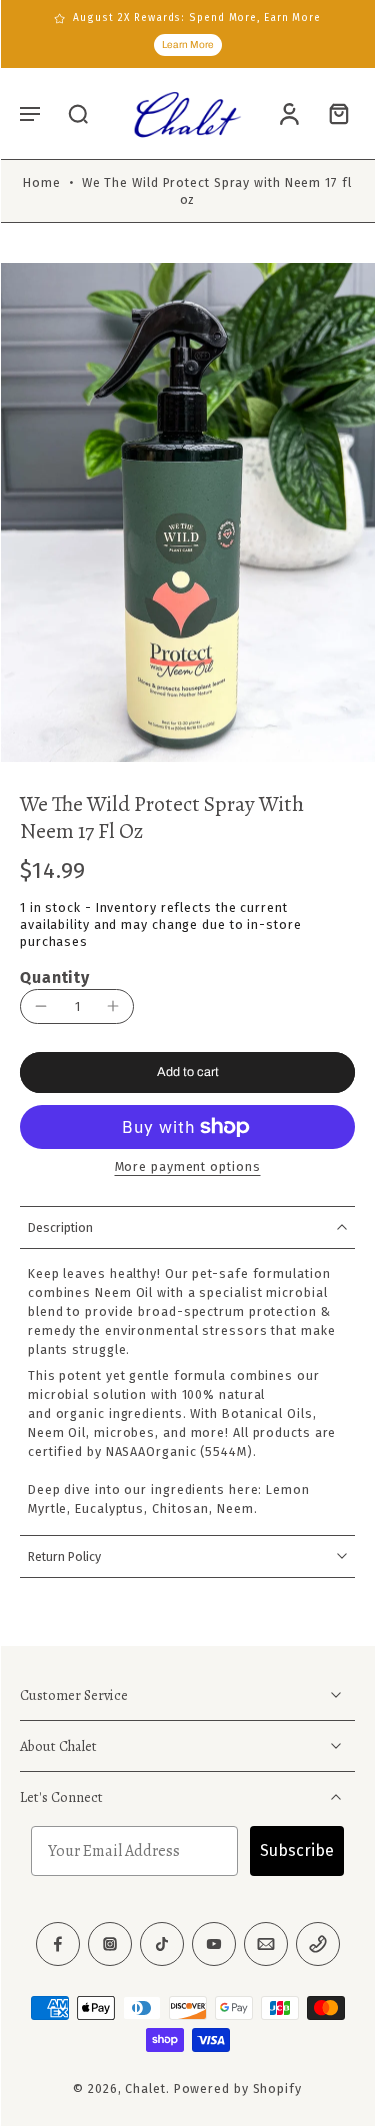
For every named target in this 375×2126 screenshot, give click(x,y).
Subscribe (297, 1851)
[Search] (78, 113)
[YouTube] (214, 1945)
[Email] (266, 1945)
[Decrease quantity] (41, 1006)
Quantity (55, 977)
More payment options (188, 1167)
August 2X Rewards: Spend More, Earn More (197, 18)
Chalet (145, 2089)
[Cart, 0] (333, 114)
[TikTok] (162, 1945)
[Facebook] (58, 1945)
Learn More (188, 44)
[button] (30, 113)
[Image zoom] (187, 512)
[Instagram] (110, 1945)
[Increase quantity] (113, 1006)
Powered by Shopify (238, 2089)
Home (42, 182)
